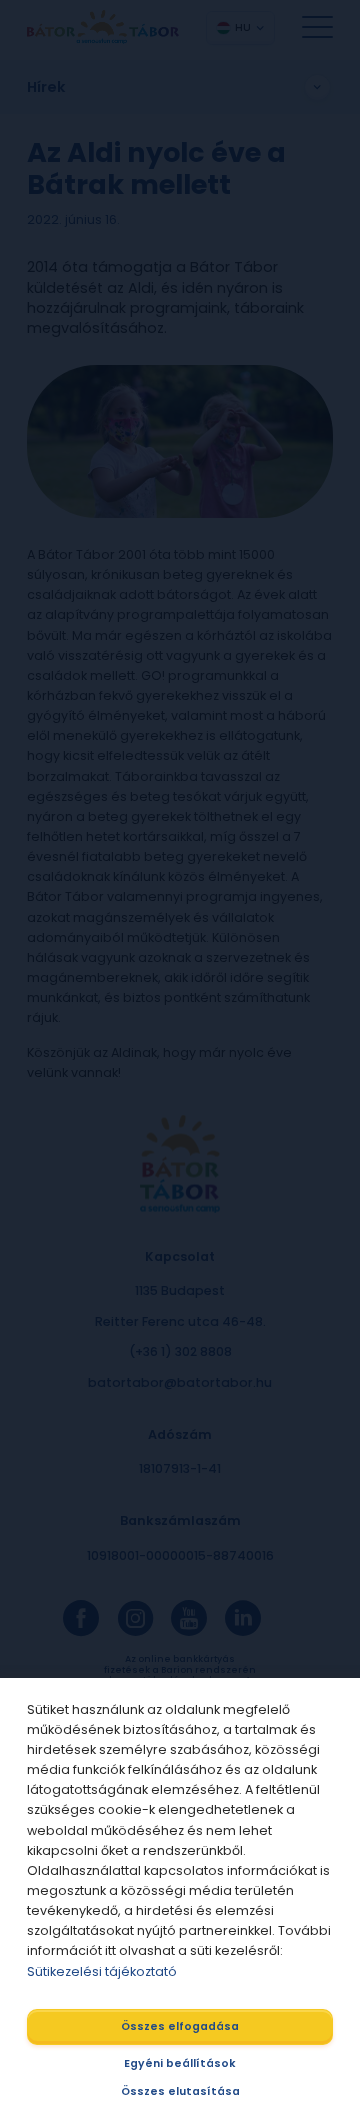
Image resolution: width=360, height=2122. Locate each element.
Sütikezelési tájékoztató (102, 1971)
